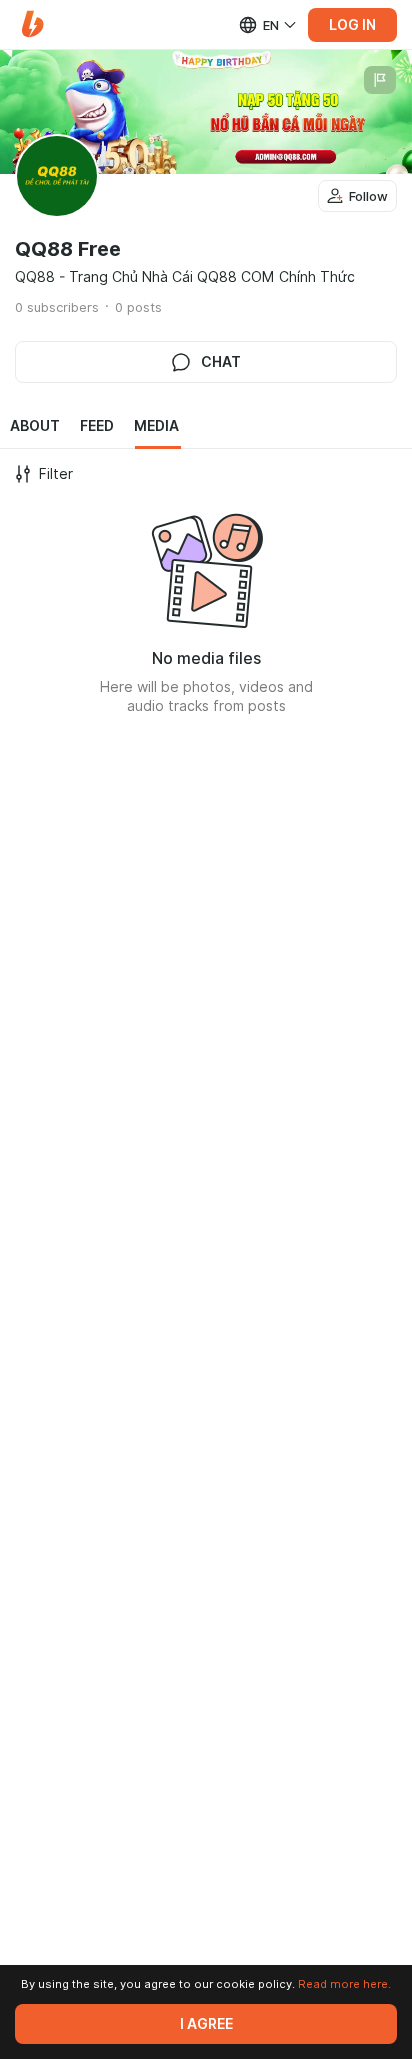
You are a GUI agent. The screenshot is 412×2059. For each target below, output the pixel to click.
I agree (206, 2024)
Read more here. (344, 1984)
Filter (56, 474)
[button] (32, 24)
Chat (221, 362)
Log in (352, 25)
